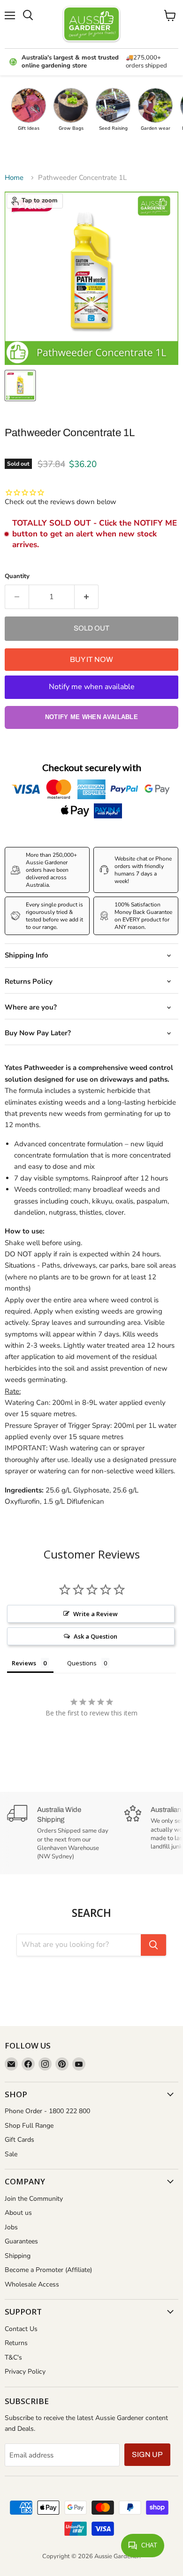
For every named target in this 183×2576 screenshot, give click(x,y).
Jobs (11, 2227)
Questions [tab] (82, 1663)
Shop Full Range (29, 2126)
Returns (16, 2343)
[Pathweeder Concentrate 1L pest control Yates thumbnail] (20, 386)
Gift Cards (19, 2140)
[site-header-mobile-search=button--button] (28, 15)
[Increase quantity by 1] (87, 597)
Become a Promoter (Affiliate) (48, 2270)
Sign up (147, 2454)
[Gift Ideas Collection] (29, 105)
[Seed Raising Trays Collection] (113, 105)
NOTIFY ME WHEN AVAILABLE (91, 717)
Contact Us (21, 2329)
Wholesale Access (32, 2284)
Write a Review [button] (95, 1614)
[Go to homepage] (91, 24)
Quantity (17, 576)
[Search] (153, 1945)
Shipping (18, 2256)
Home (14, 178)
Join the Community (34, 2199)
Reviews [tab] (24, 1663)
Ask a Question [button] (95, 1636)
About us (18, 2213)
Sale (11, 2154)
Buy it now (91, 659)
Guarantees (21, 2241)
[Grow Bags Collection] (71, 105)
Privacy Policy (25, 2372)
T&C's (13, 2357)
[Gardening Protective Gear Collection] (155, 105)
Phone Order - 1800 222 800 (47, 2111)
